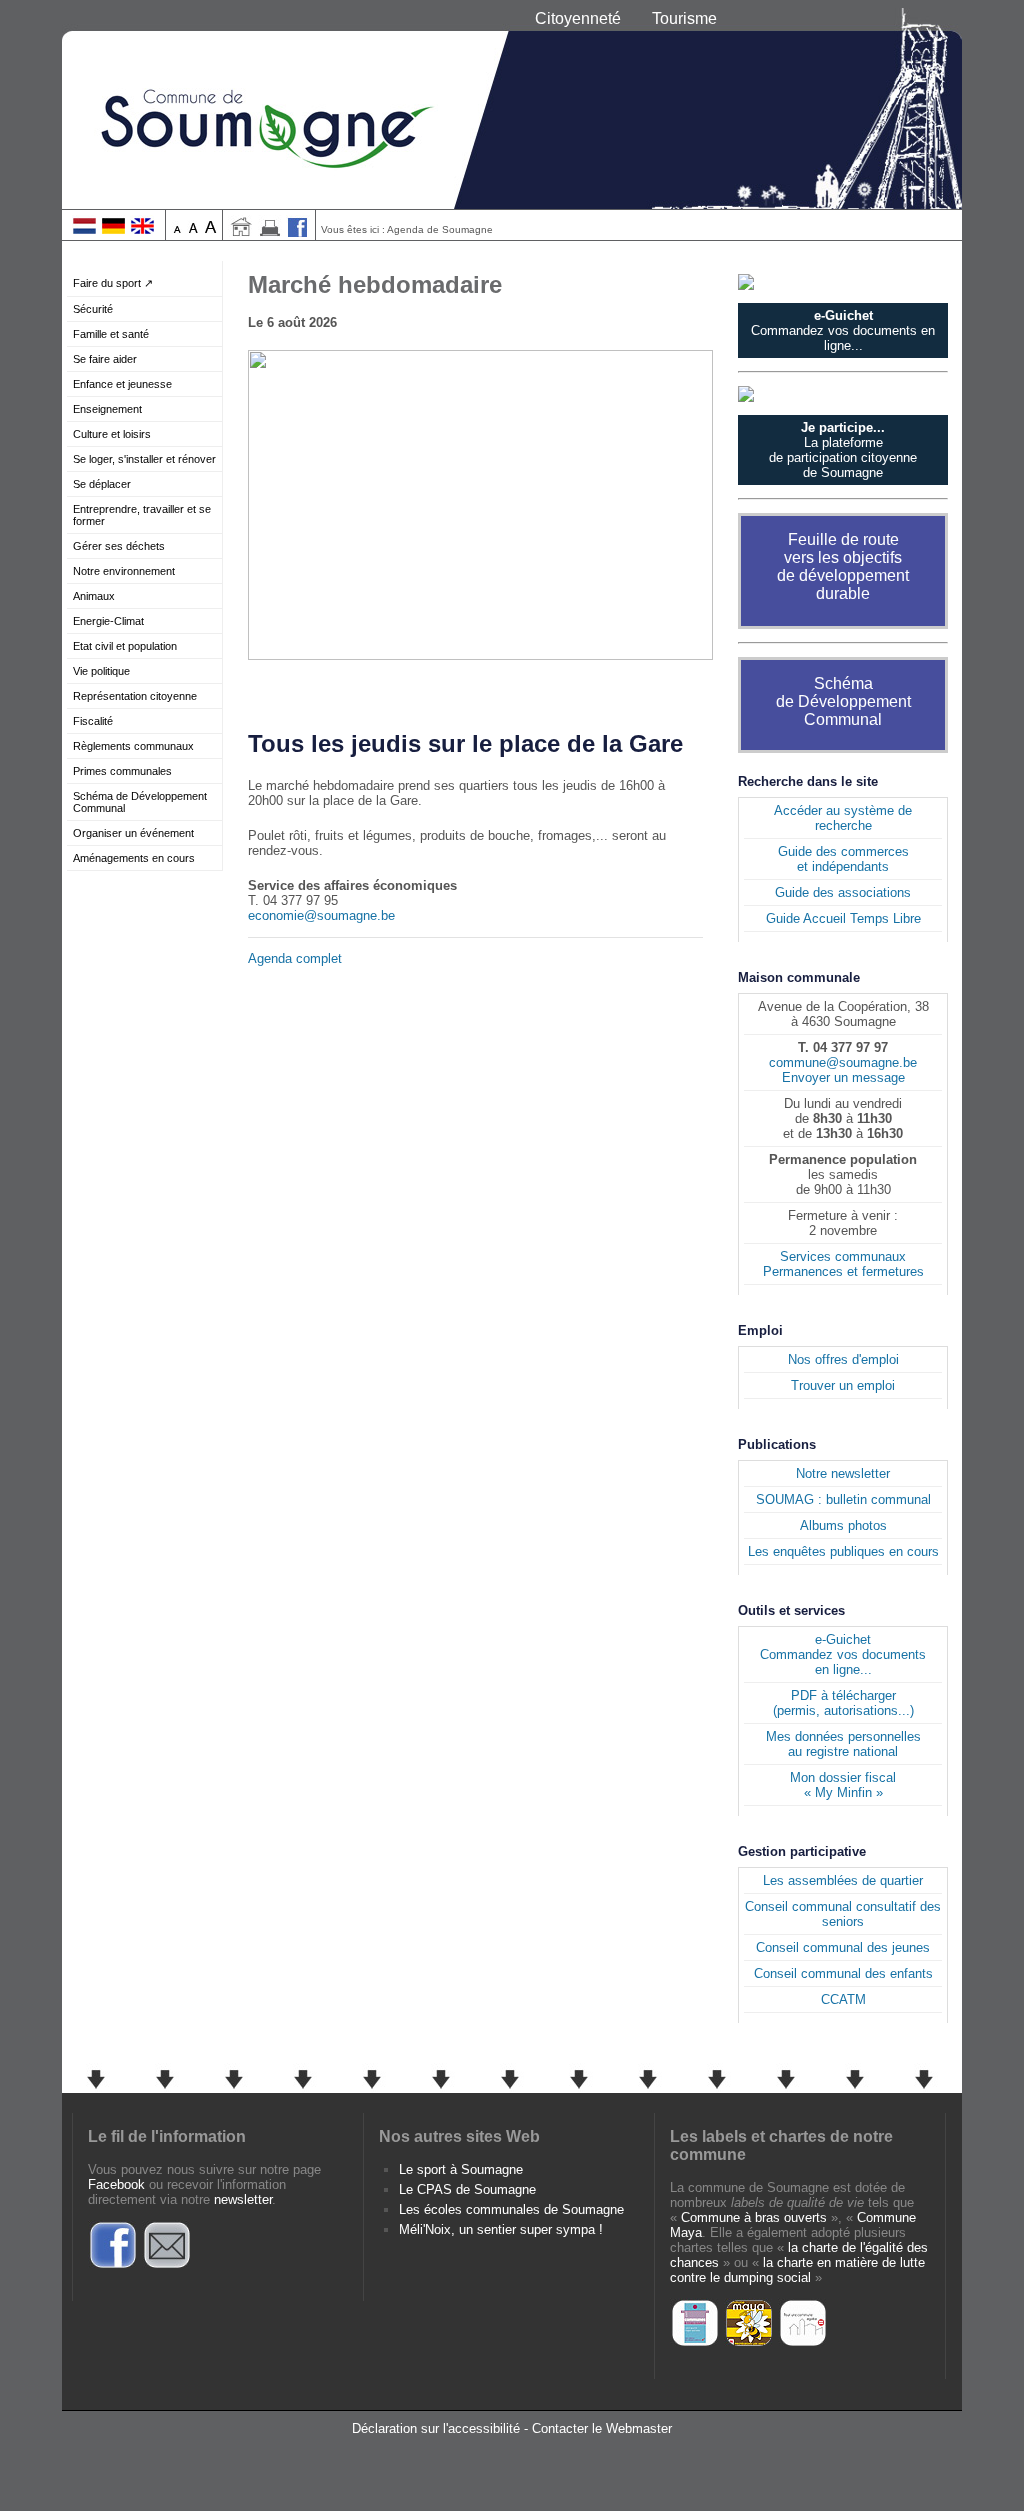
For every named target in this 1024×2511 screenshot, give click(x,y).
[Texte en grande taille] (210, 229)
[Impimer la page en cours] (270, 232)
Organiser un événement (133, 833)
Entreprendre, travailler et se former (142, 515)
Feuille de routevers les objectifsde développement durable (843, 566)
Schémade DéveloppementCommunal (843, 701)
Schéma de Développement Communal (140, 802)
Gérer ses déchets (119, 546)
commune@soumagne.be (843, 1062)
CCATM (843, 1999)
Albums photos (843, 1525)
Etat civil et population (125, 646)
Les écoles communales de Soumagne (511, 2209)
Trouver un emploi (843, 1385)
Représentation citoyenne (135, 696)
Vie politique (101, 671)
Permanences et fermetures (843, 1271)
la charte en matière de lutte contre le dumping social (797, 2270)
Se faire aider (105, 359)
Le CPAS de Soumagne (467, 2189)
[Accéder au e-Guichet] (843, 282)
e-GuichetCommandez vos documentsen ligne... (843, 1654)
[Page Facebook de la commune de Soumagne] (298, 232)
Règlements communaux (133, 746)
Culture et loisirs (112, 434)
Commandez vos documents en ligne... (843, 330)
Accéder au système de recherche (843, 818)
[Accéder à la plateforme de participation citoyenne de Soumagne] (843, 394)
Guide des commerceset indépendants (843, 859)
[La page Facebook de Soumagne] (113, 2265)
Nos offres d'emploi (843, 1359)
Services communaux (843, 1256)
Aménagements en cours (134, 858)
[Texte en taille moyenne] (193, 229)
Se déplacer (102, 484)
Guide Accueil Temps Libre (843, 918)
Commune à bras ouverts (754, 2217)
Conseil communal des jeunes (843, 1947)
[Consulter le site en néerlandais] (84, 229)
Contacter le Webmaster (602, 2428)
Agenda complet (295, 958)
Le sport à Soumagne (461, 2169)
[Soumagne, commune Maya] (749, 2343)
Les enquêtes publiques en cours (843, 1551)
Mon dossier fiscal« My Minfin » (843, 1785)
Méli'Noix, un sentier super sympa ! (501, 2229)
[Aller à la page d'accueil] (241, 232)
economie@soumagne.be (321, 915)
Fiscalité (93, 721)
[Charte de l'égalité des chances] (803, 2343)
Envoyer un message (843, 1077)
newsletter (243, 2199)
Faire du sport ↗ (113, 283)
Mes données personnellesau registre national (843, 1744)
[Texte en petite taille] (177, 229)
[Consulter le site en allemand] (113, 229)
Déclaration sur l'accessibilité (436, 2428)
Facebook (116, 2184)
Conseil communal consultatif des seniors (843, 1914)
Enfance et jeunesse (122, 384)
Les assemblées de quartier (843, 1880)
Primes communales (122, 771)
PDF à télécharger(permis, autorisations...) (843, 1703)
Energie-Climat (108, 621)
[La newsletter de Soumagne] (167, 2265)
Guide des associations (843, 892)
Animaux (94, 596)
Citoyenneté (578, 18)
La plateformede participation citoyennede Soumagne (843, 450)
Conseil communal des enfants (843, 1973)
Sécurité (93, 309)
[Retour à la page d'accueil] (512, 104)
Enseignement (107, 409)
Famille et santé (111, 334)
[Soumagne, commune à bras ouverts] (695, 2343)
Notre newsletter (843, 1473)
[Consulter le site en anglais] (142, 229)
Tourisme (684, 18)
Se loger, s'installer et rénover (144, 459)
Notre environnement (124, 571)
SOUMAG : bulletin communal (843, 1499)
